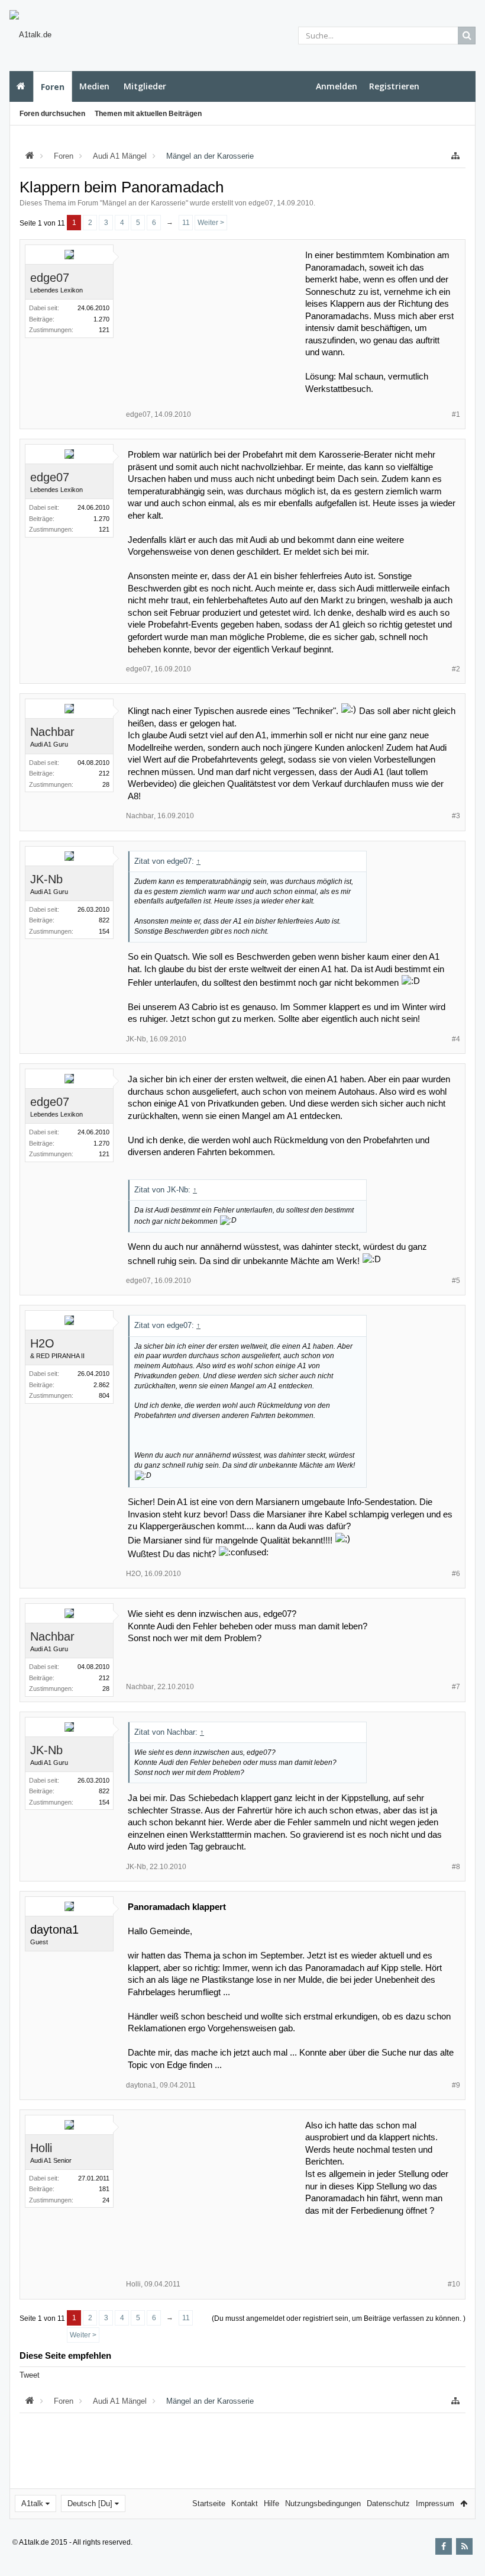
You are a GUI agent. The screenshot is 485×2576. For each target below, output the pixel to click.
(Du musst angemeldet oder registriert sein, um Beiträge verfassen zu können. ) (339, 2318)
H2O (42, 1343)
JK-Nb (46, 879)
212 (104, 773)
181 (104, 2189)
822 (104, 920)
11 (186, 223)
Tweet (30, 2375)
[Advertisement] (216, 323)
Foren (53, 87)
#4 (456, 1039)
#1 (456, 414)
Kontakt (245, 2503)
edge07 (261, 203)
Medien (94, 86)
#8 (456, 1867)
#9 (456, 2085)
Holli (41, 2148)
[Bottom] (464, 2554)
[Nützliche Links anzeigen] (455, 156)
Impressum (435, 2503)
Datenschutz (388, 2503)
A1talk (32, 2503)
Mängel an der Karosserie (144, 203)
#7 (456, 1687)
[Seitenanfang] (464, 2529)
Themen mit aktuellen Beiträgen (148, 114)
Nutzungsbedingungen (323, 2503)
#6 (456, 1574)
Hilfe (271, 2503)
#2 (456, 669)
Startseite (21, 86)
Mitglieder (145, 86)
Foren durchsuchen (52, 114)
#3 (456, 816)
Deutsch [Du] (90, 2503)
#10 (454, 2284)
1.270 (101, 319)
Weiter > (211, 223)
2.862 (101, 1385)
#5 (456, 1281)
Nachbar (52, 732)
